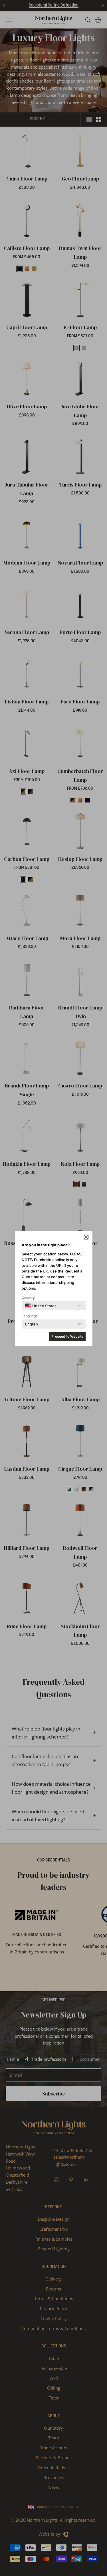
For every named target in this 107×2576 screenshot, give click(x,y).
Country (28, 1298)
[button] (86, 1237)
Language (30, 1316)
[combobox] (41, 1306)
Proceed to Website (67, 1336)
